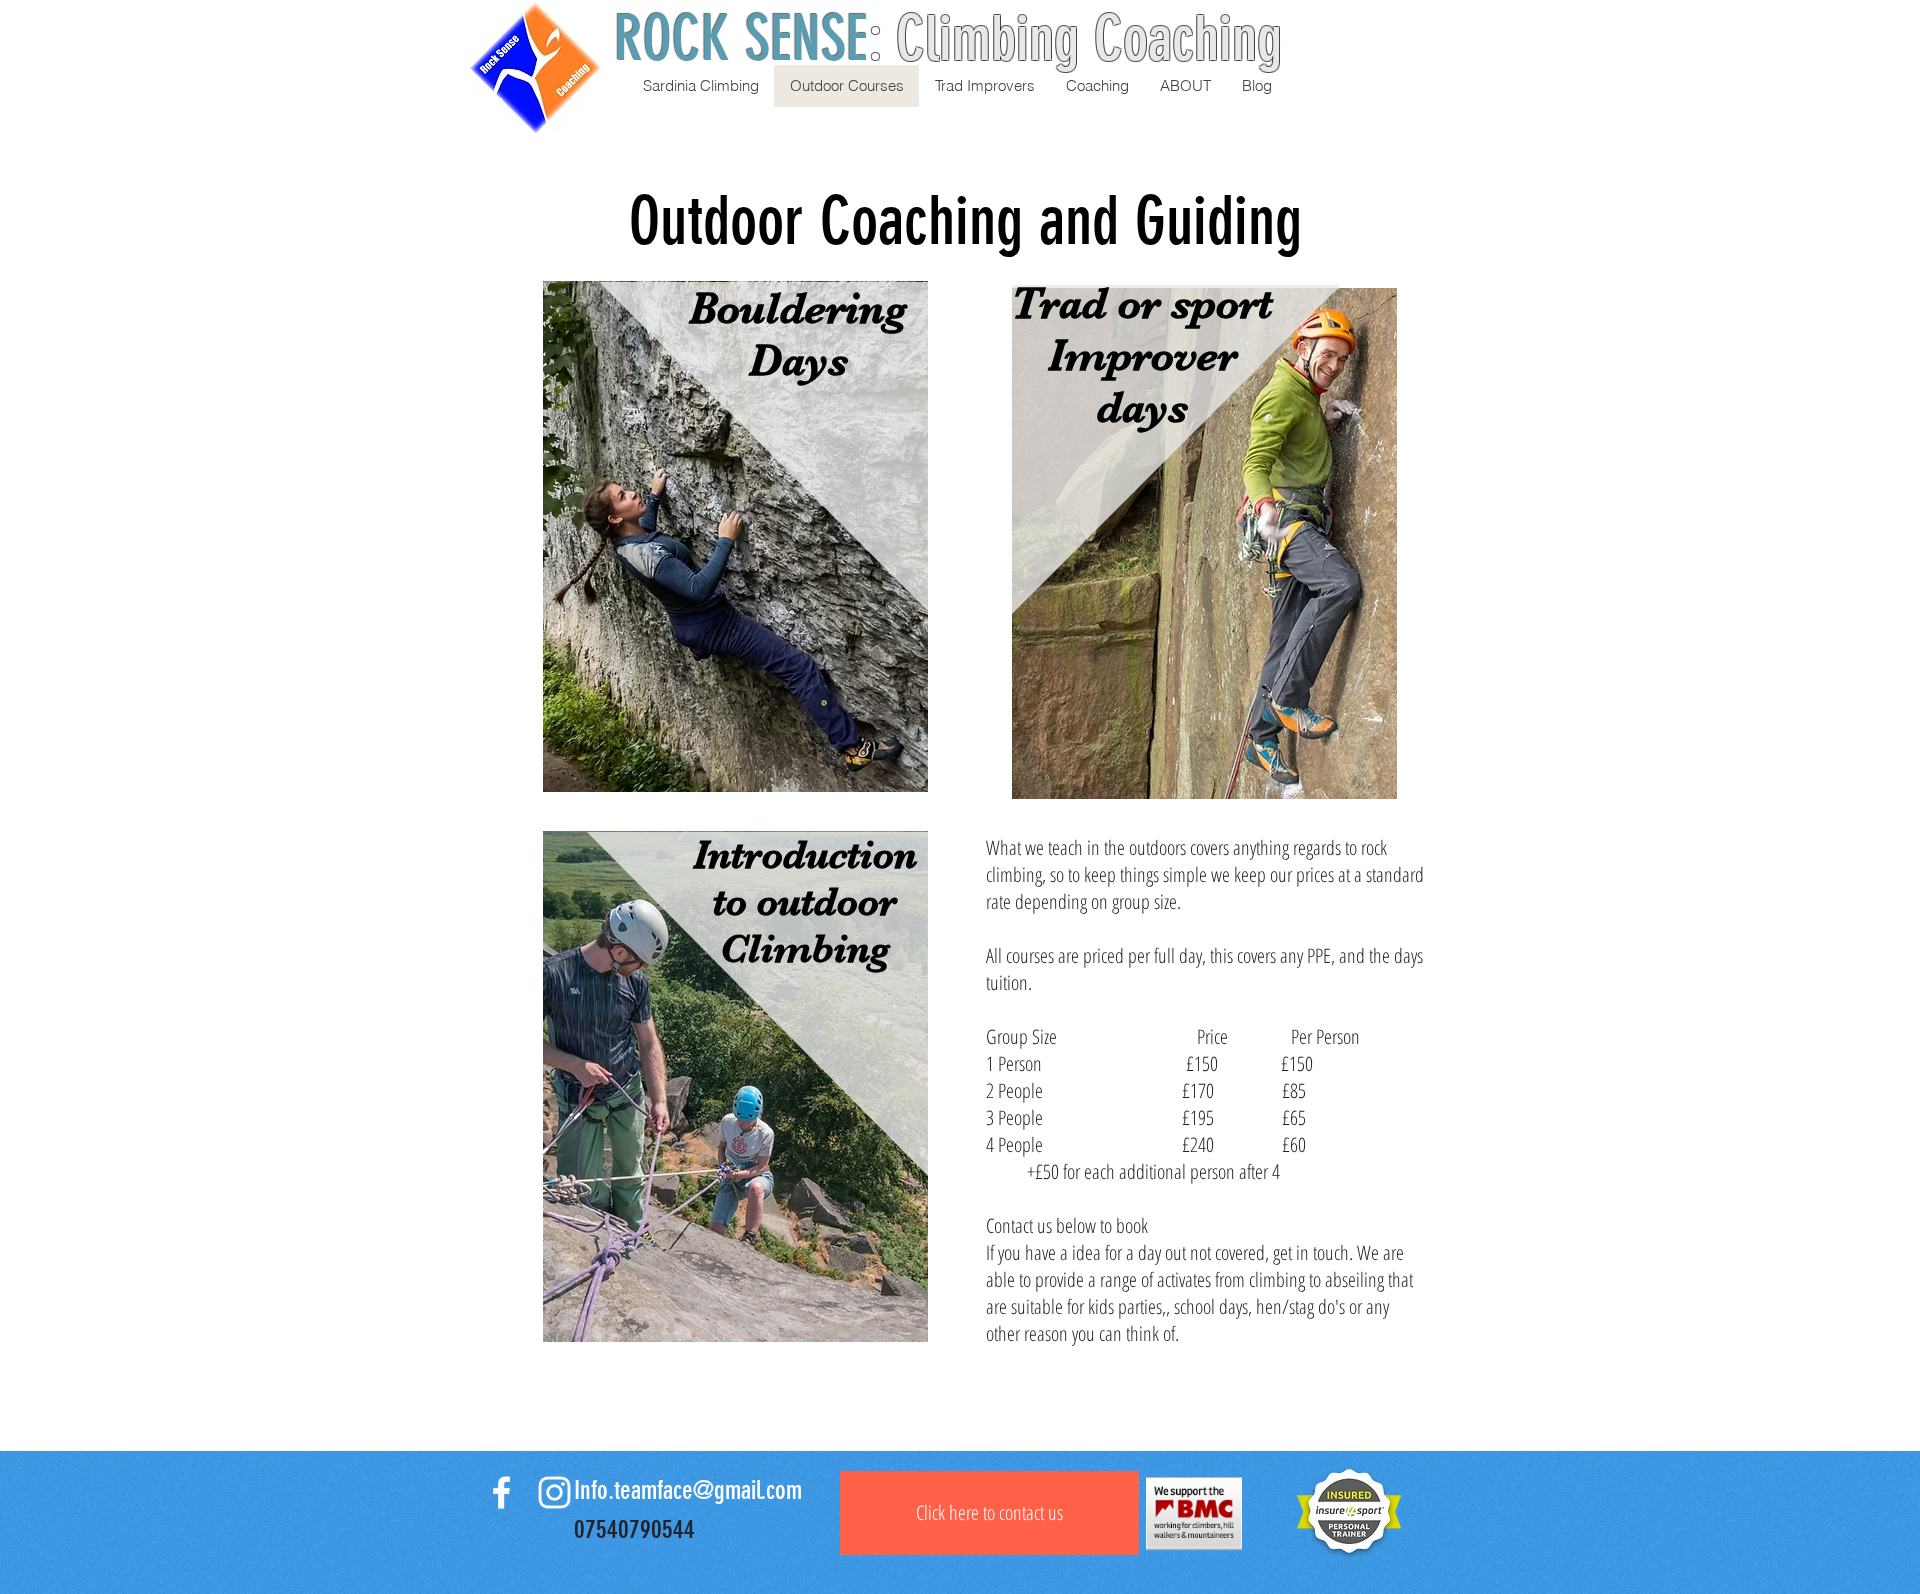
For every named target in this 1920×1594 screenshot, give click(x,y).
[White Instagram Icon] (554, 1492)
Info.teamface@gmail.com (688, 1490)
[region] (735, 560)
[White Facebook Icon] (501, 1492)
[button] (1185, 86)
